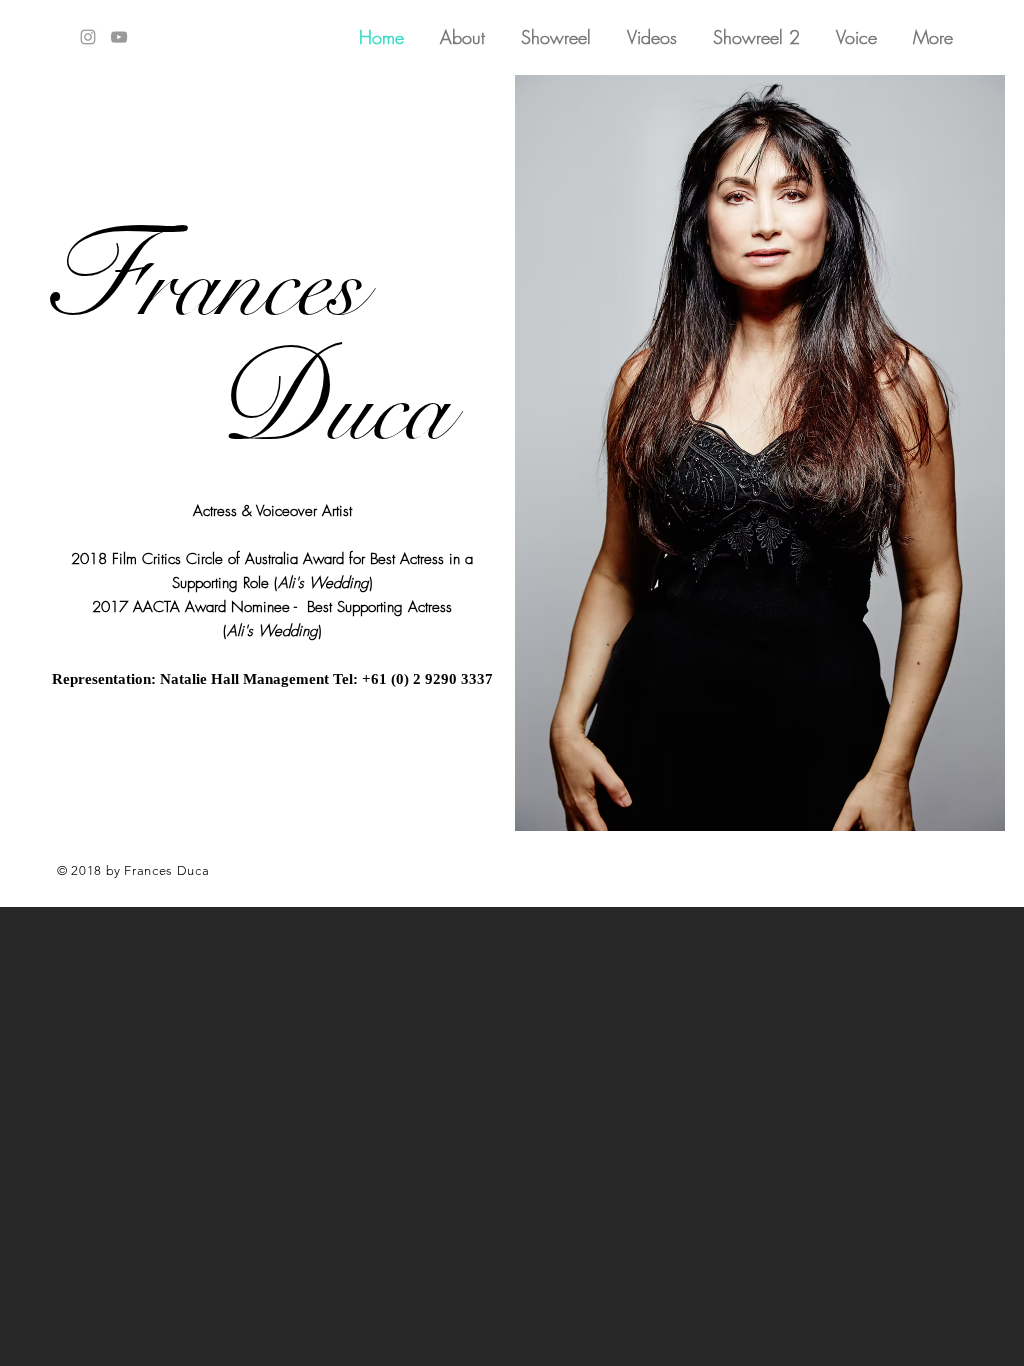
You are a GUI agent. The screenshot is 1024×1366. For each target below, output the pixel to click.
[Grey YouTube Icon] (119, 37)
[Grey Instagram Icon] (88, 37)
